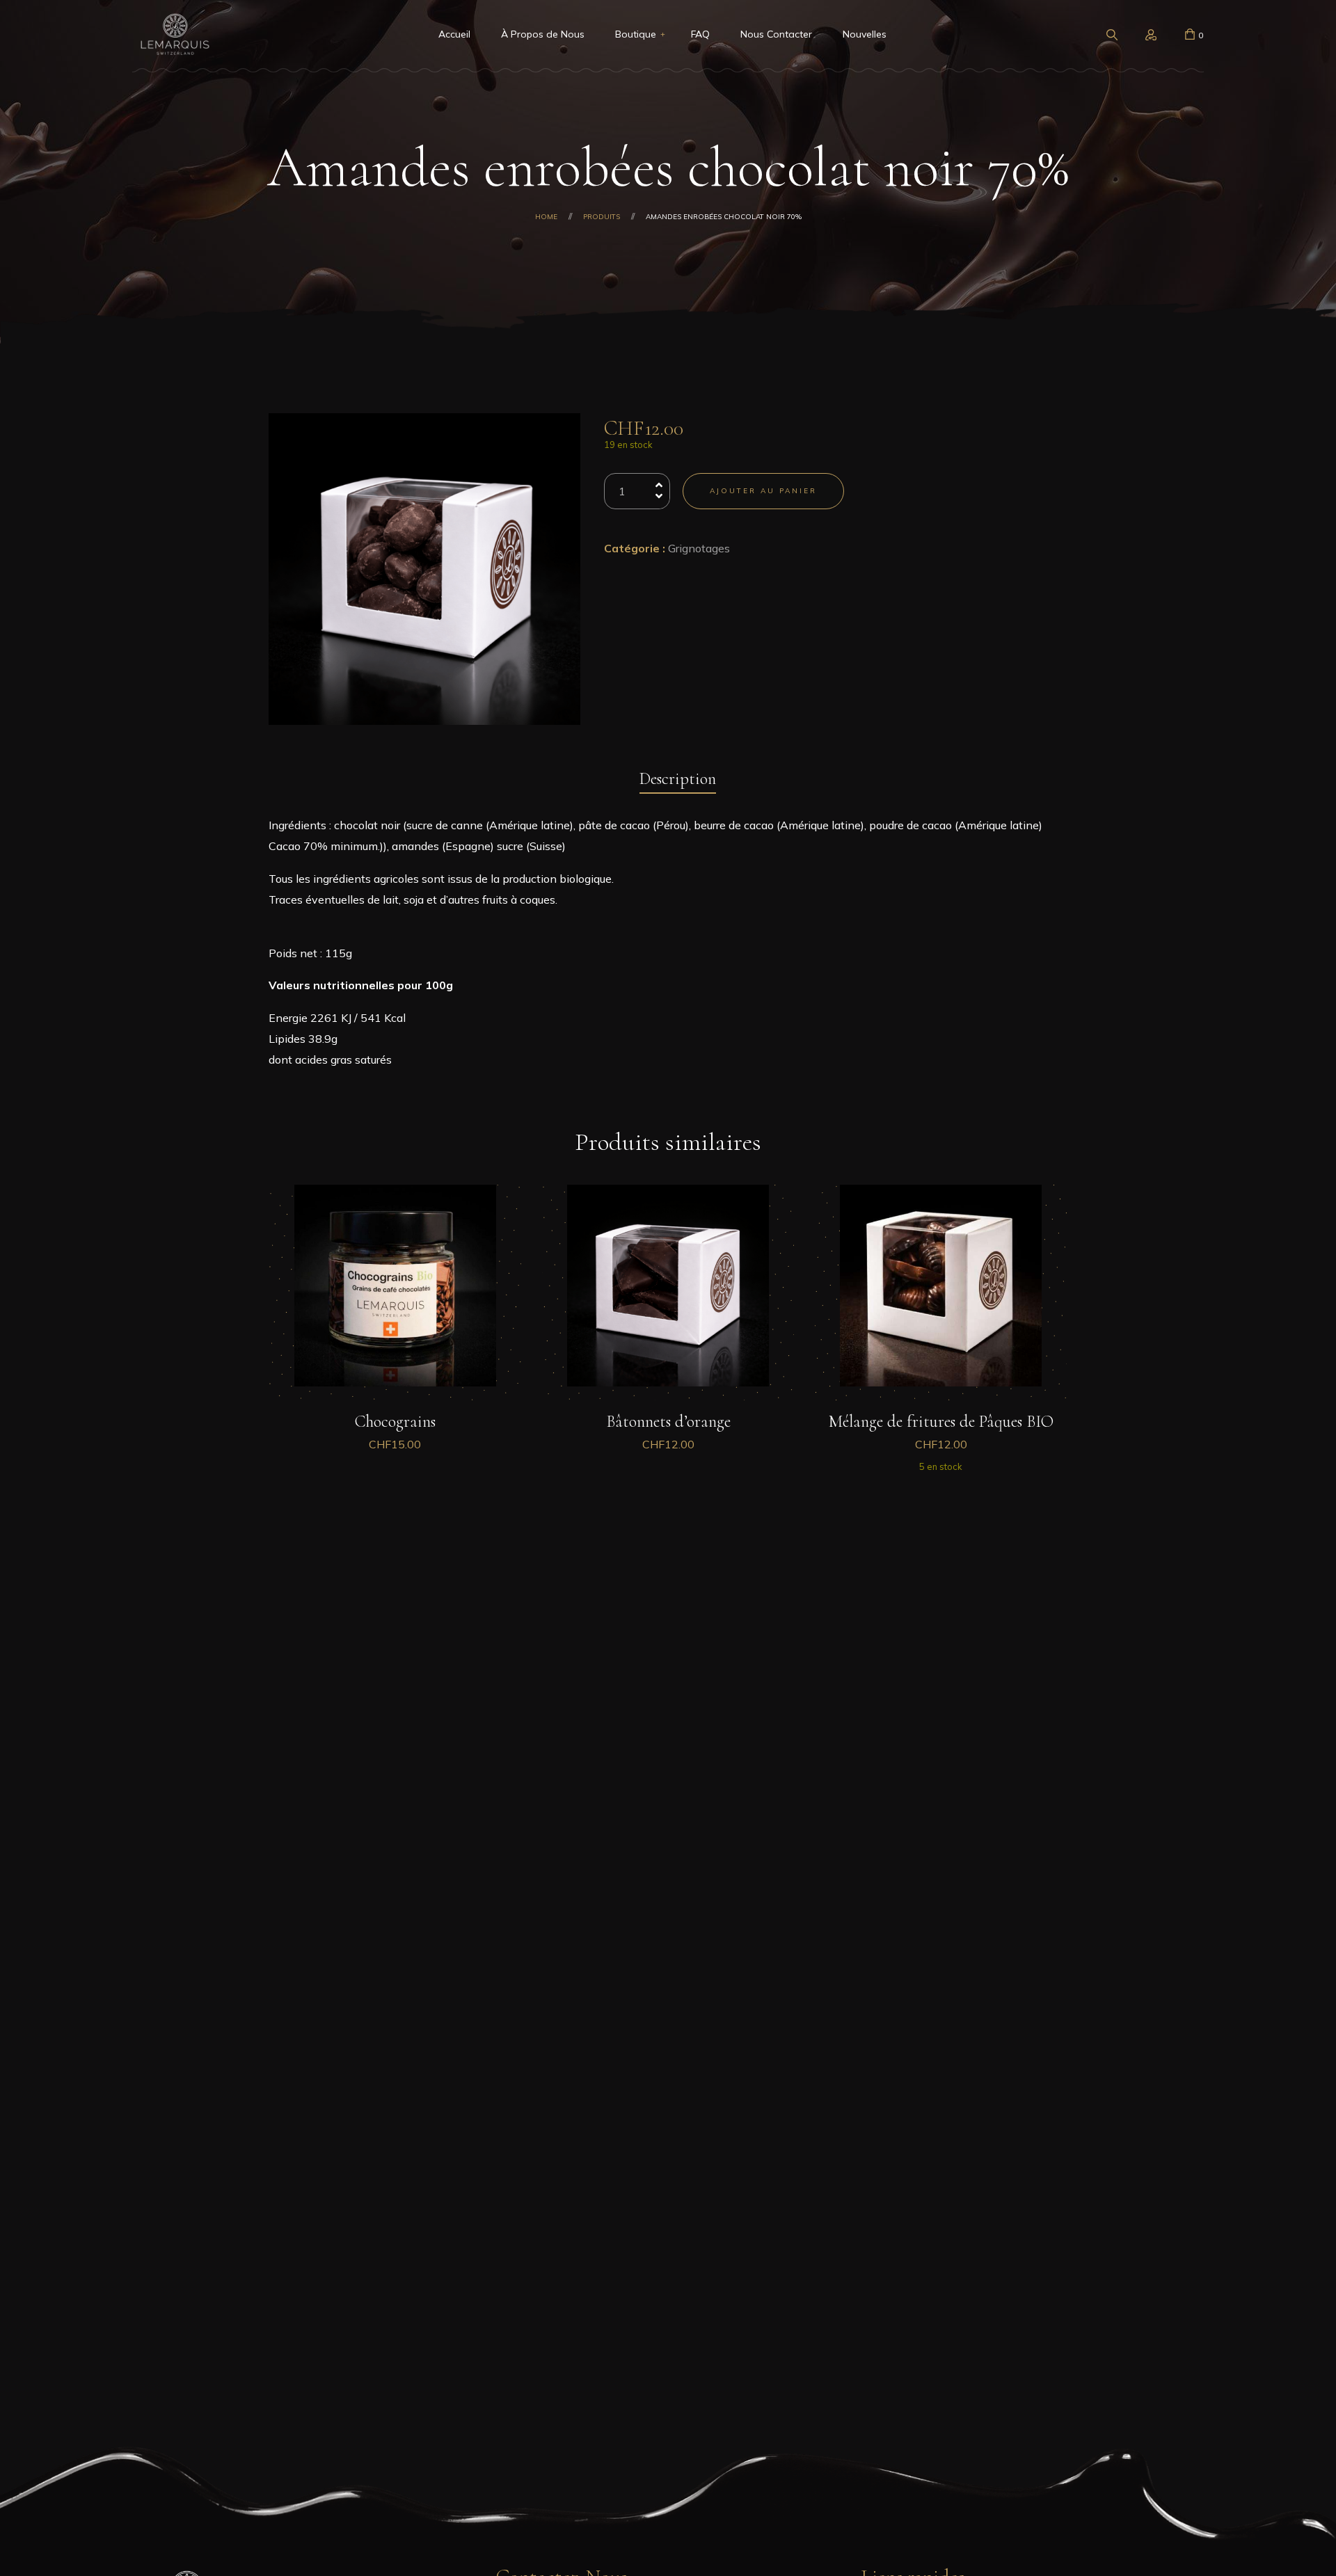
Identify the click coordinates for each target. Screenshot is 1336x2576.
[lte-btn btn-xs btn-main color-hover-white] (395, 1403)
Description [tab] (678, 779)
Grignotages (699, 548)
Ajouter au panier (763, 491)
